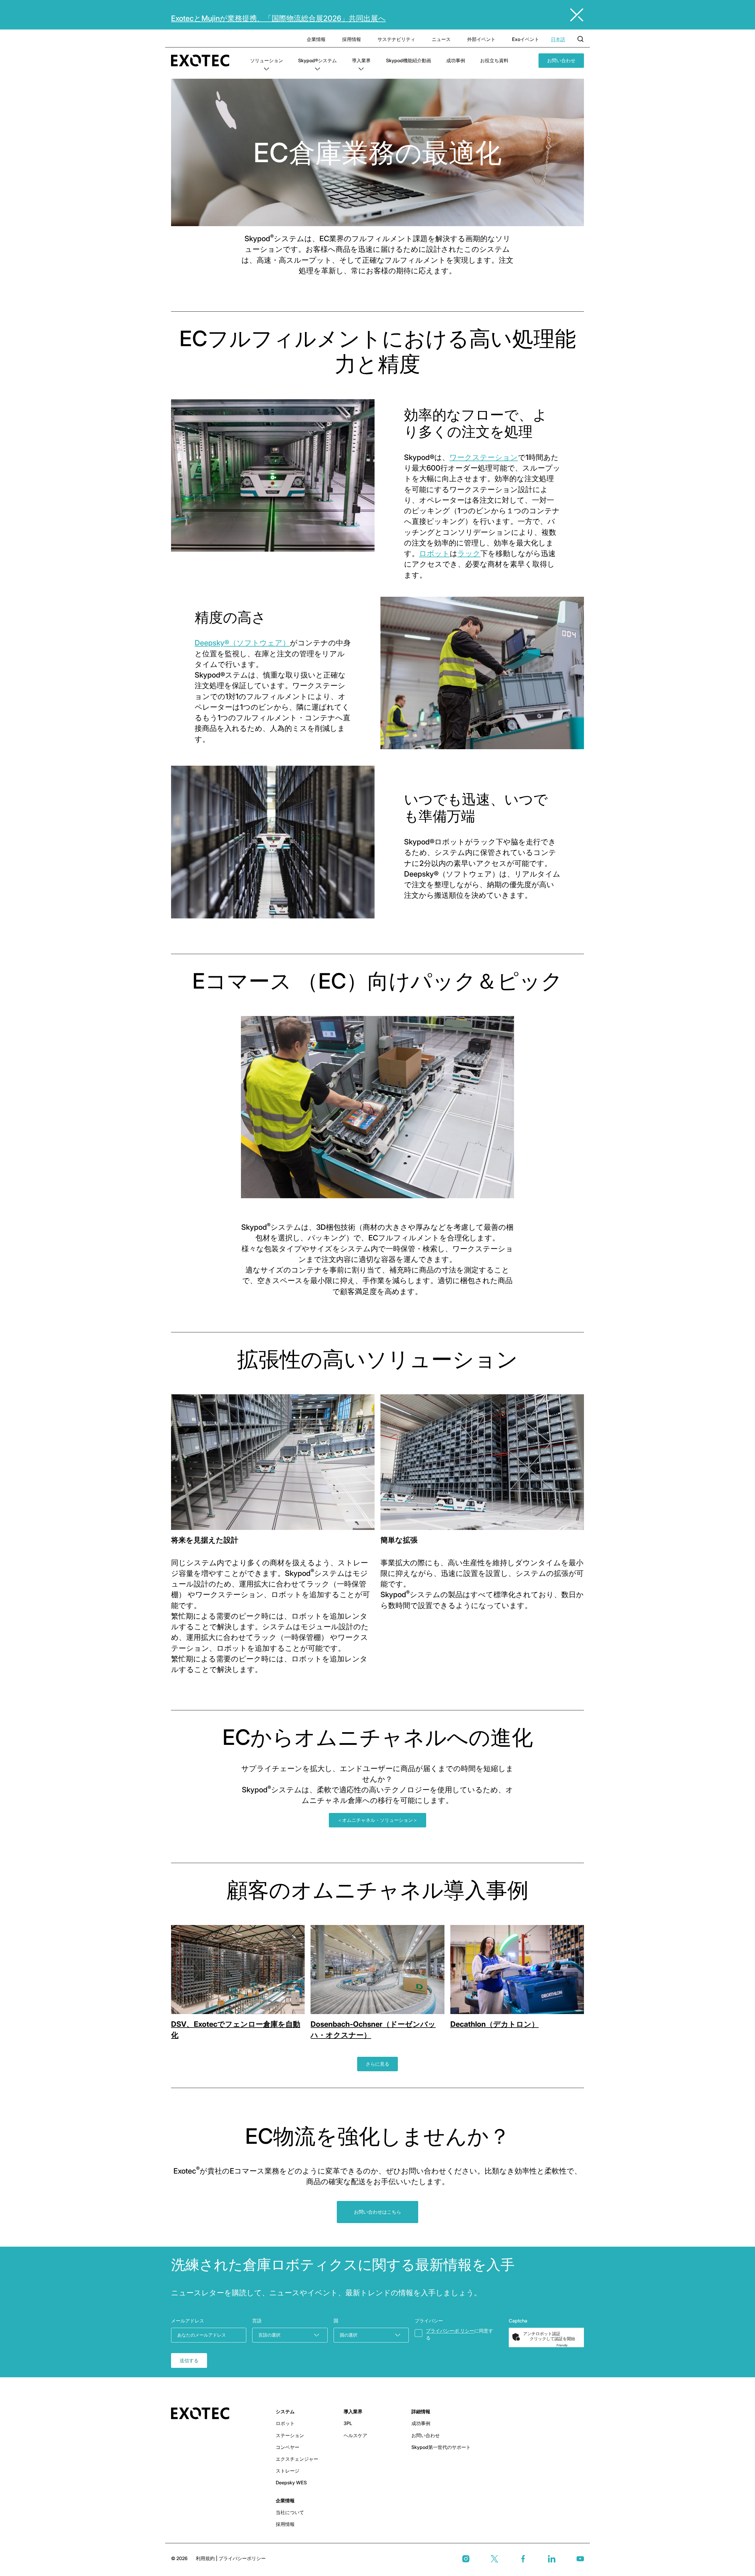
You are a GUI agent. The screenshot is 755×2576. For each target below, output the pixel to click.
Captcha (518, 2321)
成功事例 (456, 60)
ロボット (434, 553)
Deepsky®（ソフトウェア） (242, 643)
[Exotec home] (203, 61)
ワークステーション (484, 457)
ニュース (441, 39)
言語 (257, 2321)
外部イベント (481, 39)
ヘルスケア (355, 2435)
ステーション (290, 2435)
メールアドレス (188, 2321)
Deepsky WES (291, 2483)
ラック (469, 553)
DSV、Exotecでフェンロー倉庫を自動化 (236, 2029)
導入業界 (361, 60)
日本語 (558, 39)
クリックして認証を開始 (552, 2339)
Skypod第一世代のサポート (441, 2447)
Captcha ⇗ (569, 2345)
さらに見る (377, 2064)
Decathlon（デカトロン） (495, 2024)
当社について (290, 2512)
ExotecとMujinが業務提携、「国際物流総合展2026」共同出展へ (278, 18)
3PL (348, 2423)
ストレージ (288, 2471)
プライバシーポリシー (242, 2558)
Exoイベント (526, 39)
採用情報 (352, 39)
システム (285, 2411)
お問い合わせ (561, 60)
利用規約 (206, 2558)
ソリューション (267, 60)
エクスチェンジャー (297, 2459)
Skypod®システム (317, 60)
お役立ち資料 (494, 60)
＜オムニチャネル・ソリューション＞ (377, 1820)
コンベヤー (288, 2447)
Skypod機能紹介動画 (409, 60)
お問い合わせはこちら (377, 2212)
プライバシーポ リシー (450, 2331)
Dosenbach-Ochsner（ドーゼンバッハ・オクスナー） (373, 2029)
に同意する (459, 2334)
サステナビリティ (396, 39)
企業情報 (316, 39)
